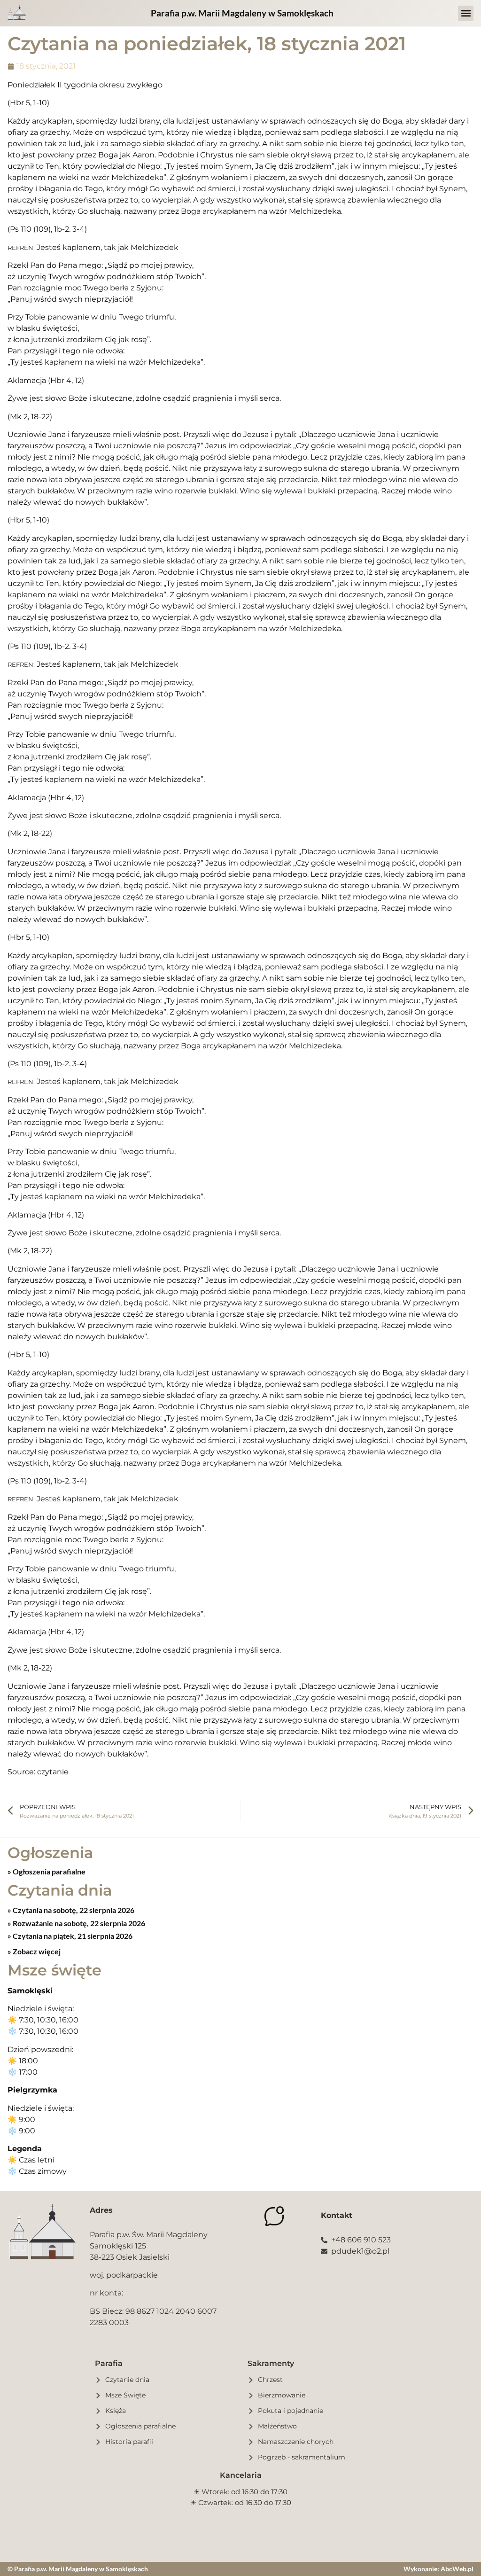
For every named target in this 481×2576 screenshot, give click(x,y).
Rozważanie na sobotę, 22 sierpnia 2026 (78, 1923)
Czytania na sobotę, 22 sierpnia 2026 (73, 1910)
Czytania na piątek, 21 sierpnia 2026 (72, 1936)
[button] (466, 13)
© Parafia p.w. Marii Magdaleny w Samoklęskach (78, 2569)
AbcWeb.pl (457, 2569)
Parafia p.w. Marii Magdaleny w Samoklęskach (242, 13)
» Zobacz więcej (34, 1951)
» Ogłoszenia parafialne (47, 1871)
